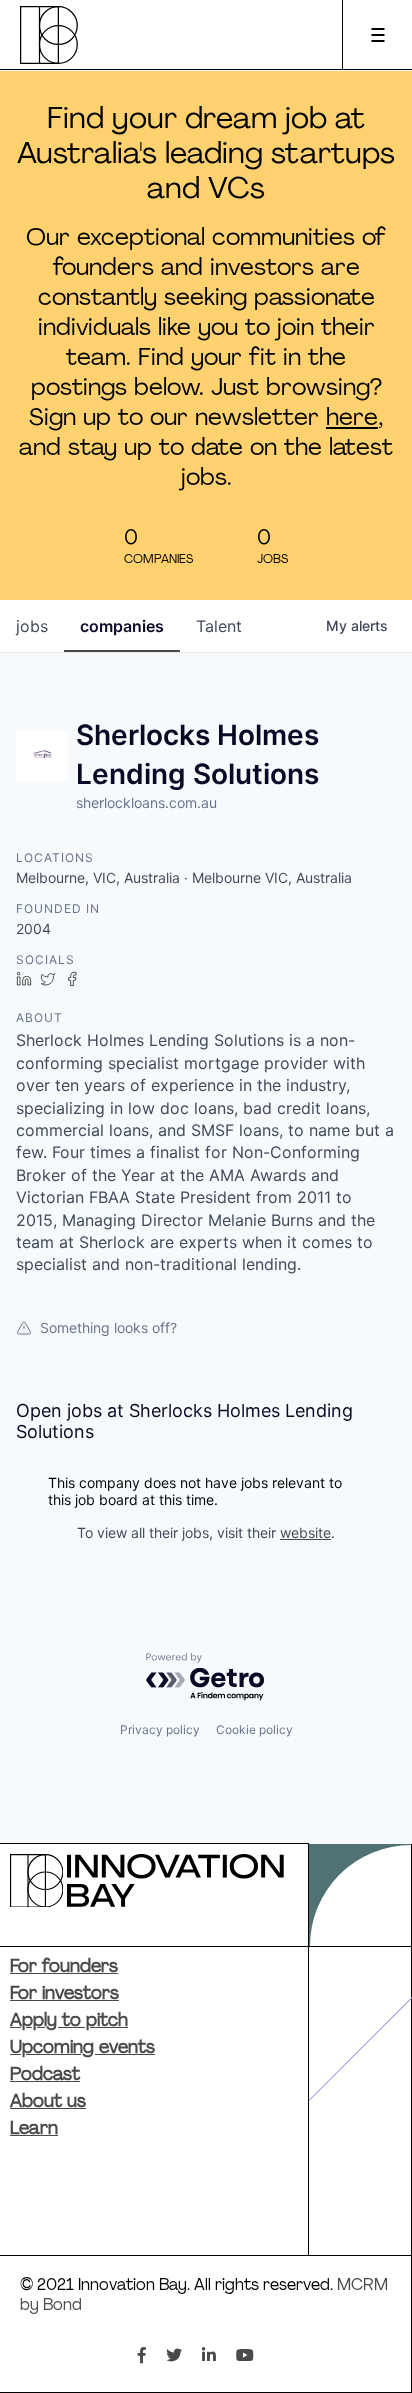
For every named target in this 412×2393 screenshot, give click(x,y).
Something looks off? (108, 1327)
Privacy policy (160, 1729)
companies (122, 626)
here (352, 419)
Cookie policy (254, 1729)
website (305, 1532)
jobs (32, 626)
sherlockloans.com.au (146, 802)
